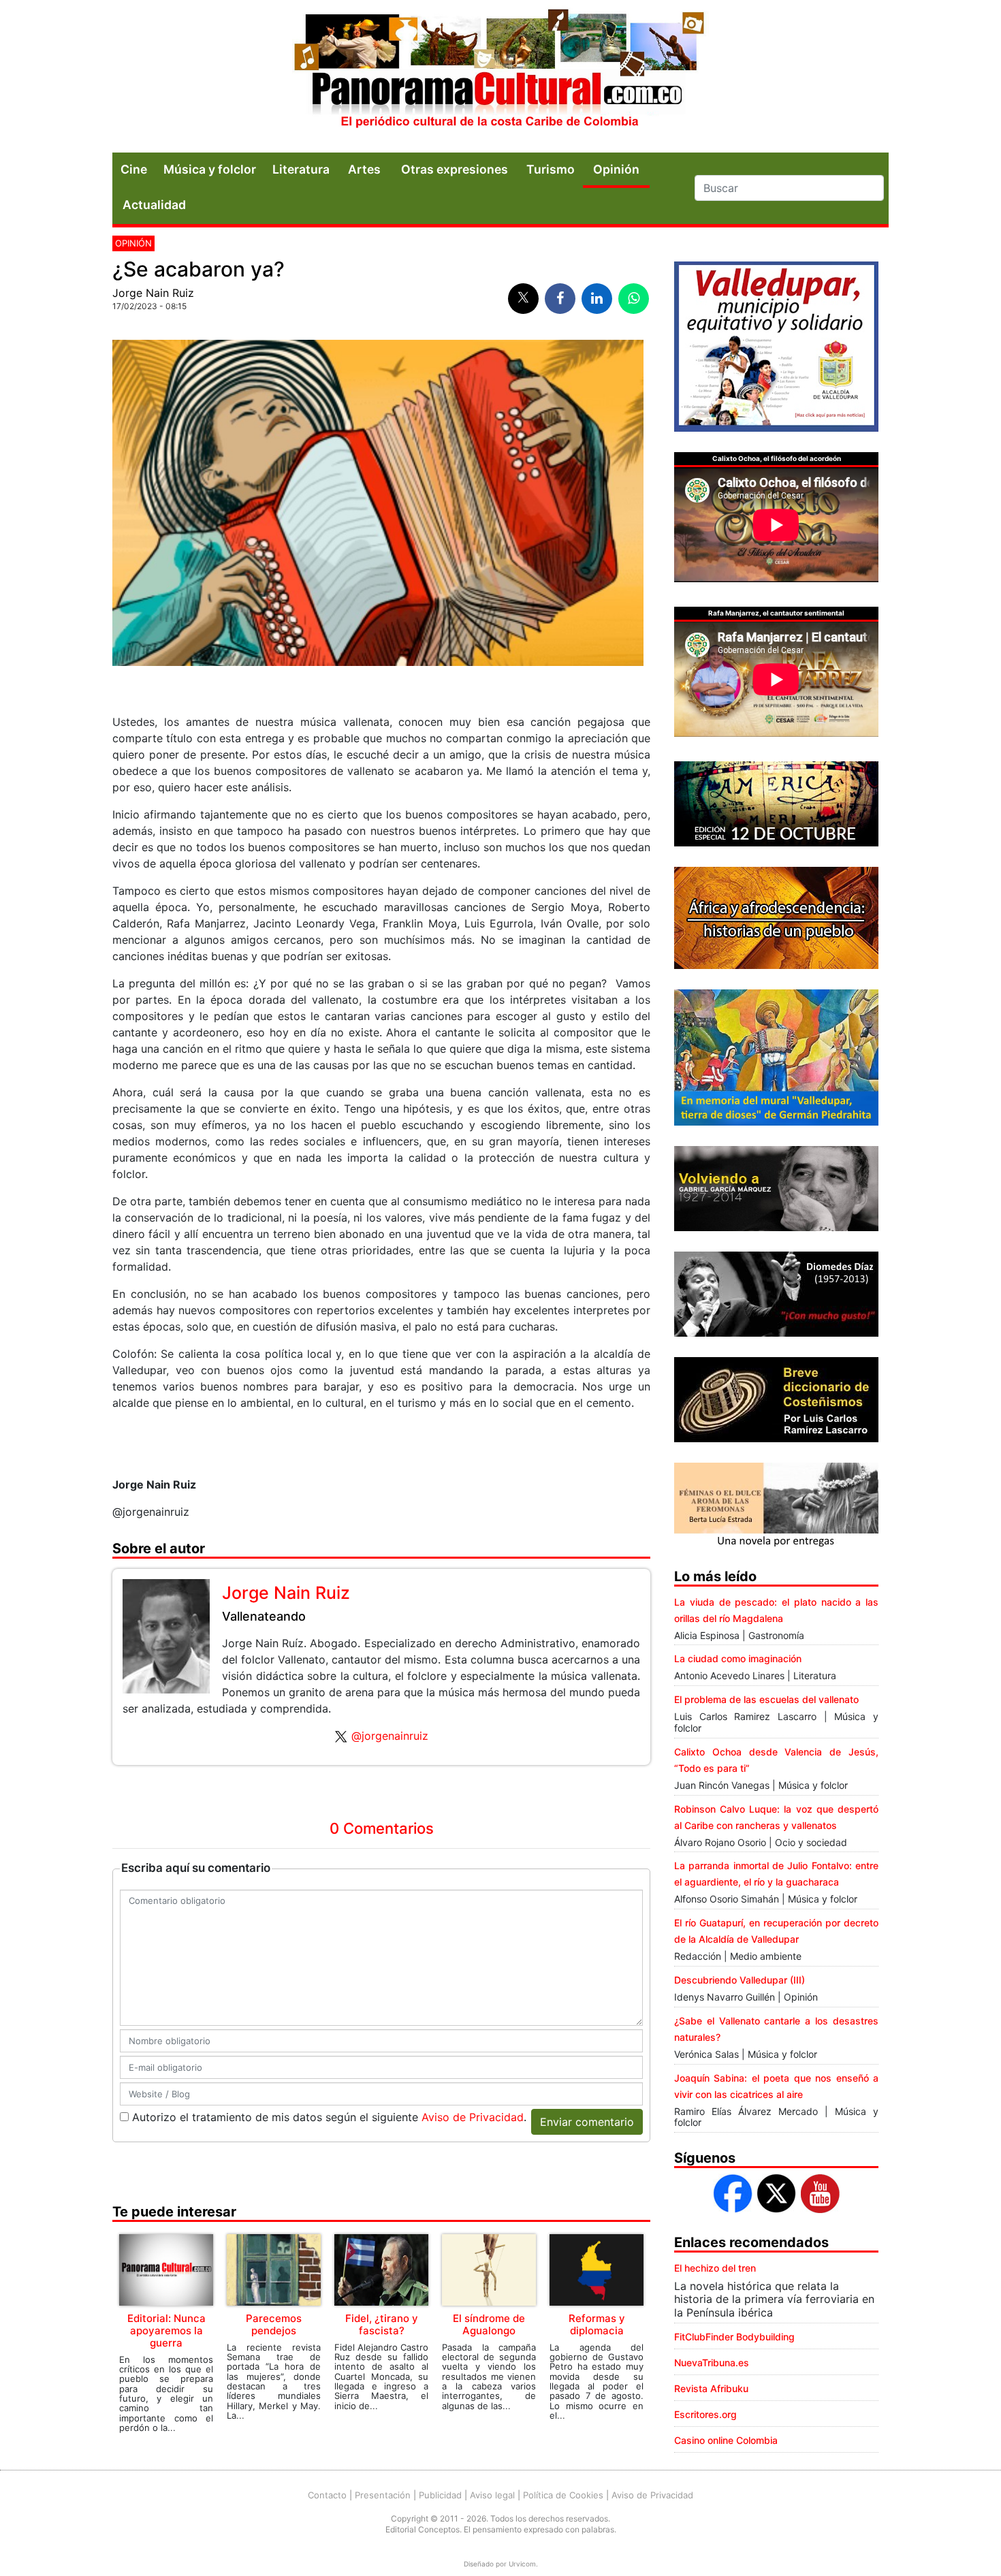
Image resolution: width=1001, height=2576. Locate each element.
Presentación (383, 2495)
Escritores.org (705, 2414)
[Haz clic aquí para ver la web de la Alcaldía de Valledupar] (776, 345)
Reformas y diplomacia (597, 2324)
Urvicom (522, 2564)
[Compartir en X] (523, 299)
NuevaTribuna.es (712, 2363)
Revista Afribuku (711, 2388)
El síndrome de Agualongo (489, 2324)
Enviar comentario (587, 2122)
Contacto (327, 2495)
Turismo (551, 169)
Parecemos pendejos (274, 2324)
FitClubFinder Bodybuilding (734, 2337)
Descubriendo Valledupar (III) (740, 1980)
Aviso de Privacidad (473, 2117)
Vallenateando (264, 1616)
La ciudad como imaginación (738, 1658)
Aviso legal (492, 2495)
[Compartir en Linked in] (597, 299)
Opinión (133, 243)
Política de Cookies (563, 2495)
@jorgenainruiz (390, 1736)
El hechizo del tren (715, 2268)
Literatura (301, 169)
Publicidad (440, 2495)
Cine (134, 169)
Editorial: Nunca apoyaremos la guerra (166, 2331)
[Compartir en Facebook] (560, 299)
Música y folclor (210, 169)
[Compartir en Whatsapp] (634, 299)
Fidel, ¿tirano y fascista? (382, 2324)
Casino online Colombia (726, 2440)
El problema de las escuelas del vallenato (766, 1699)
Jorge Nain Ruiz (153, 293)
